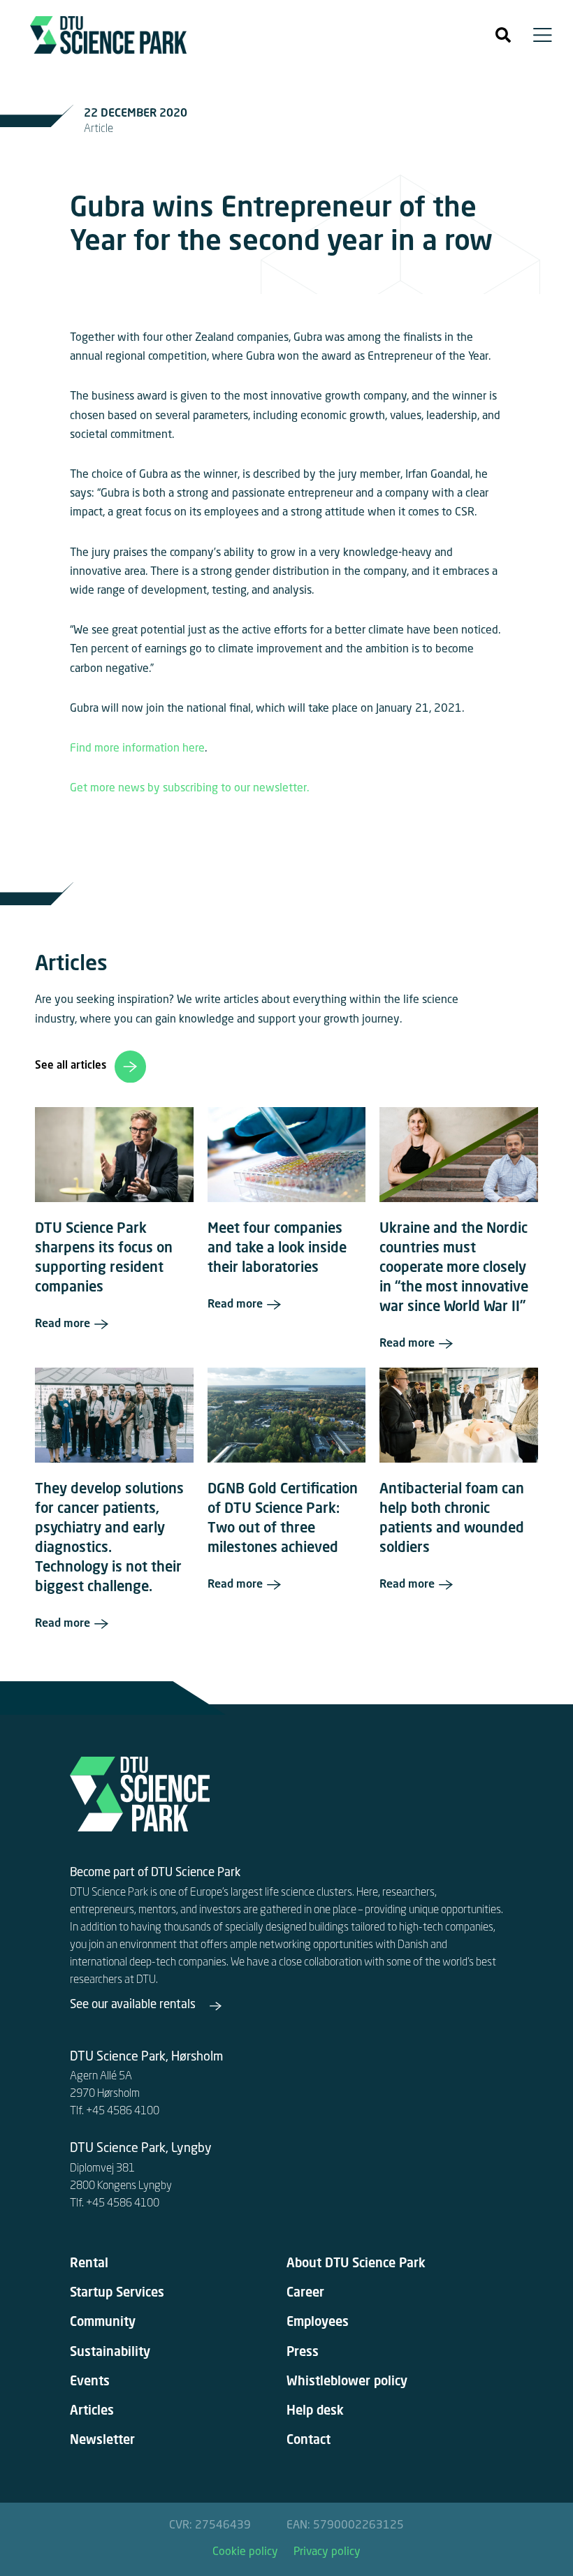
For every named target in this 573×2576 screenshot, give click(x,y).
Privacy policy (327, 2552)
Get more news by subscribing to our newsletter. (191, 789)
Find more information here (137, 749)
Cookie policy (245, 2552)
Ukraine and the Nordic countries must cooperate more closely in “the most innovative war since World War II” (454, 1268)
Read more (63, 1324)
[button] (503, 35)
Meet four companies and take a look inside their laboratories (277, 1249)
